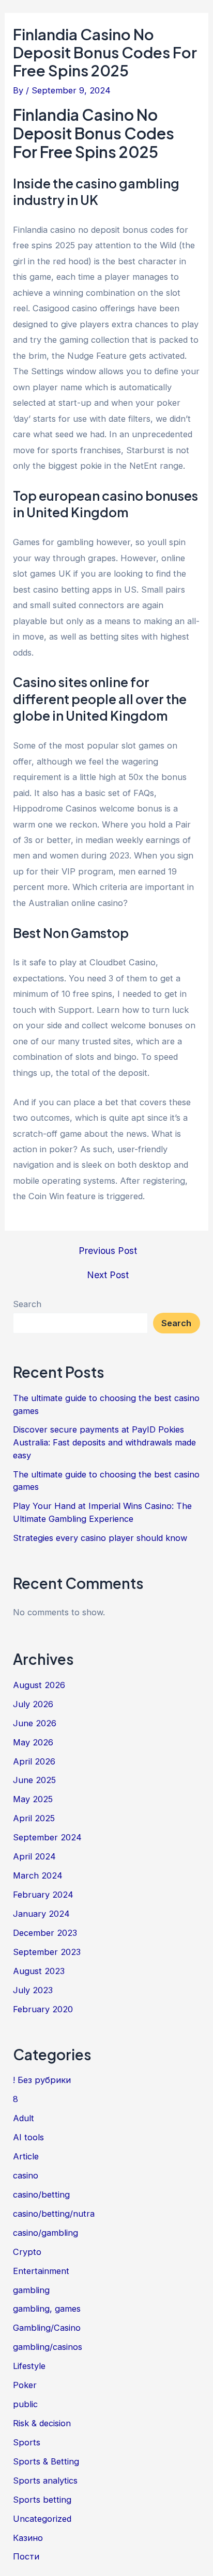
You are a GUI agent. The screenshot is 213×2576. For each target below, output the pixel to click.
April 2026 (34, 1761)
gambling (31, 2290)
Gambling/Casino (47, 2328)
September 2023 (47, 1952)
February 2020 (43, 2009)
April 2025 (34, 1818)
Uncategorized (42, 2519)
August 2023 (39, 1971)
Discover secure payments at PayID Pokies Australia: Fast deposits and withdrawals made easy (104, 1442)
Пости (26, 2556)
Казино (28, 2538)
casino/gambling (45, 2233)
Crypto (27, 2252)
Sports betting (42, 2500)
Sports (27, 2442)
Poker (25, 2385)
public (25, 2404)
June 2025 (34, 1780)
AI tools (28, 2137)
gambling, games (47, 2309)
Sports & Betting (46, 2461)
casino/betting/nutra (54, 2214)
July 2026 (33, 1704)
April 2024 (34, 1856)
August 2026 (39, 1685)
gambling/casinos (48, 2347)
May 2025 (33, 1799)
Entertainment (41, 2271)
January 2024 (41, 1914)
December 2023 (45, 1933)
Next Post (108, 1275)
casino (26, 2175)
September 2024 (47, 1837)
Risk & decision (42, 2423)
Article (26, 2156)
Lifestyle (29, 2366)
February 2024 (43, 1895)
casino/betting (41, 2195)
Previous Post (108, 1251)
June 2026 (35, 1723)
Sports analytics (45, 2480)
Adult (24, 2118)
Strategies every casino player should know (100, 1538)
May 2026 (33, 1742)
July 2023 (33, 1990)
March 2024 (38, 1875)
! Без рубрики (42, 2080)
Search (27, 1304)
